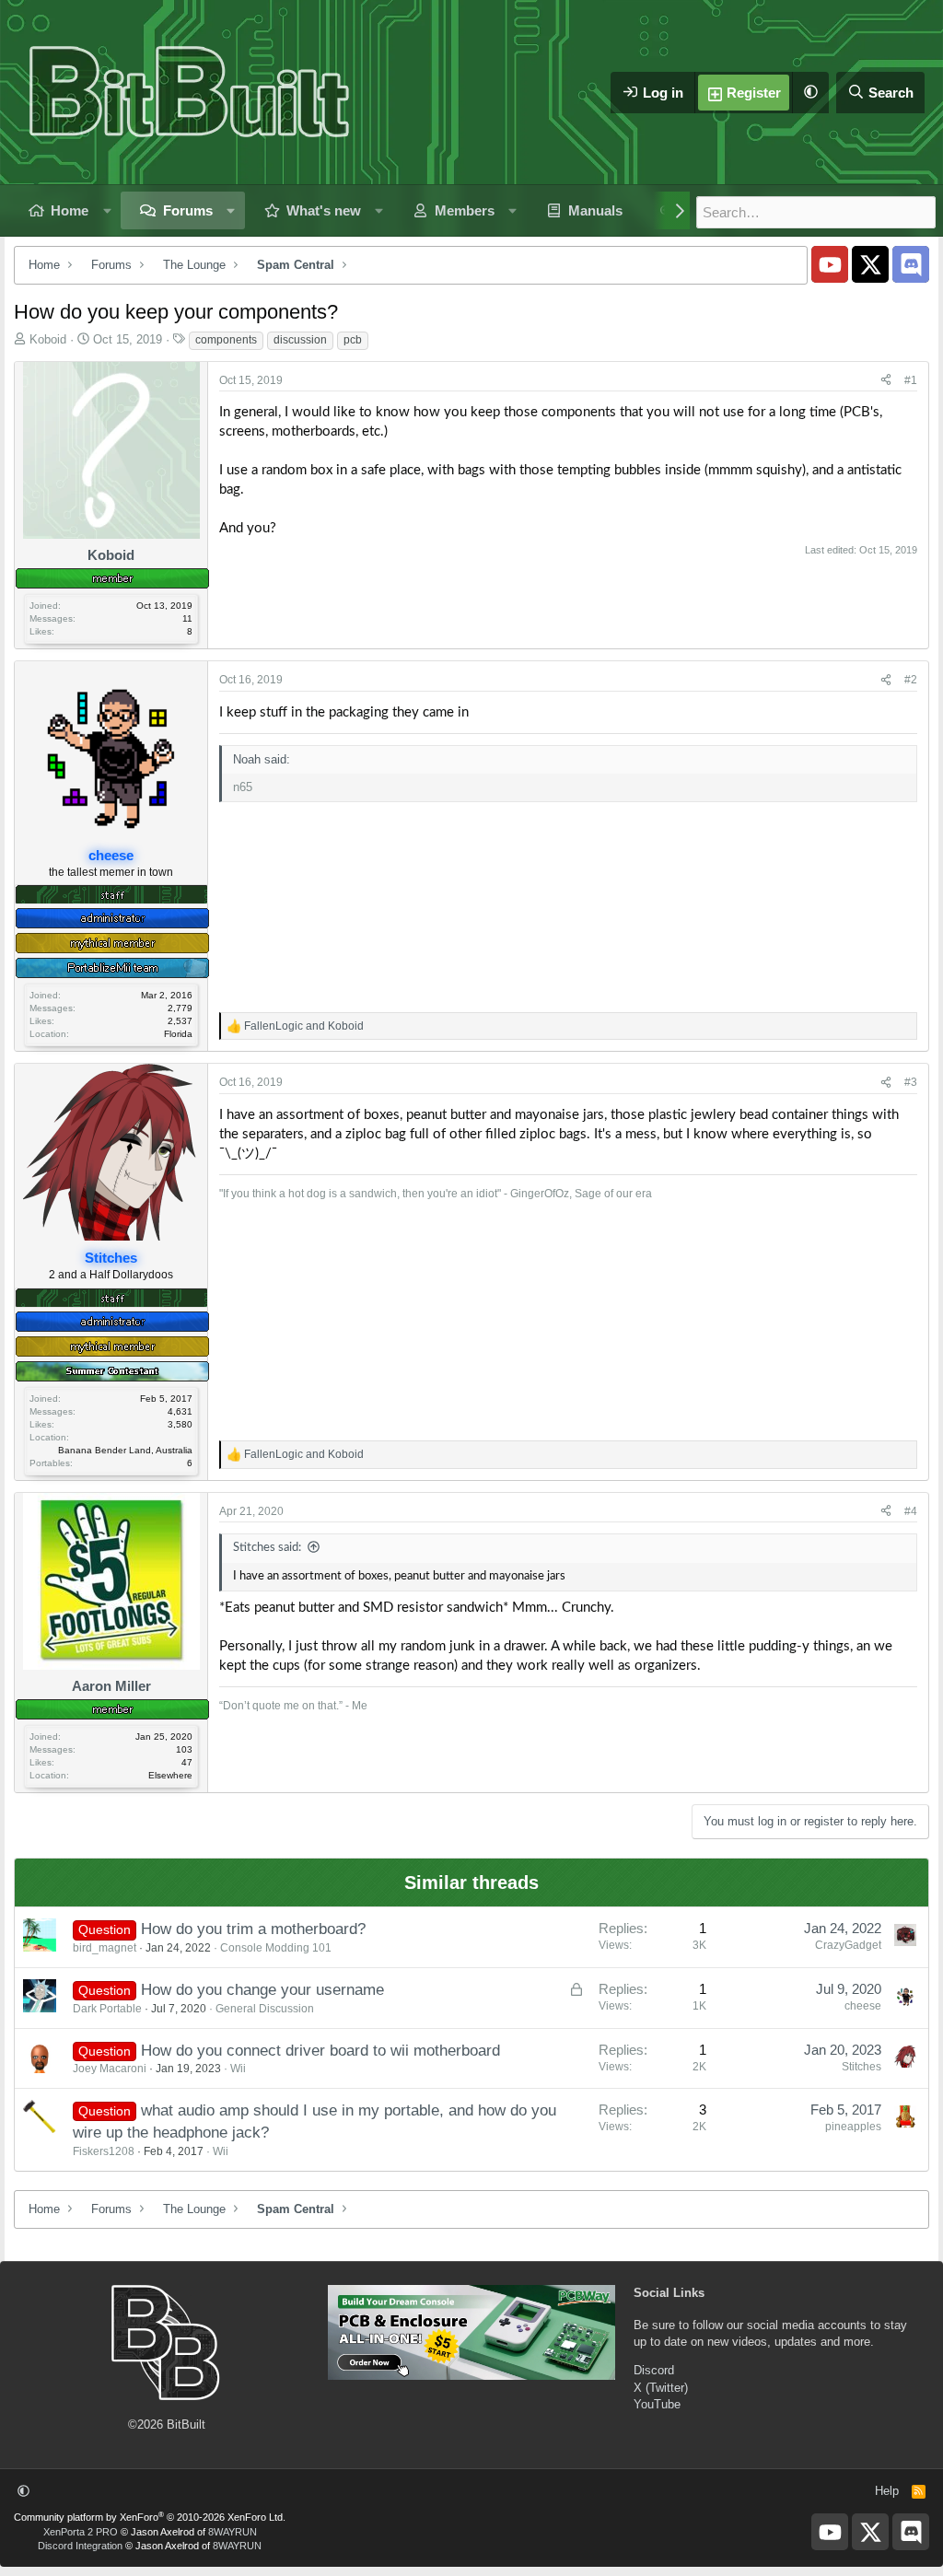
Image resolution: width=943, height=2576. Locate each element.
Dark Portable (107, 2009)
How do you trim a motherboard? (253, 1929)
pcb (353, 340)
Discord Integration (80, 2546)
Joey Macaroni (110, 2069)
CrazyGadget (848, 1945)
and (304, 1026)
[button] (810, 93)
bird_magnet (105, 1948)
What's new (324, 210)
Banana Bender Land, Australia (125, 1450)
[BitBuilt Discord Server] (911, 264)
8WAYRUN (233, 2532)
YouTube (657, 2404)
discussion (300, 340)
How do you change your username (262, 1990)
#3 (911, 1082)
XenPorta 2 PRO (81, 2532)
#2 (911, 680)
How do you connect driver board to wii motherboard (320, 2051)
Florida (178, 1034)
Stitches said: (267, 1548)
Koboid (48, 339)
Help (887, 2491)
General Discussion (265, 2009)
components (226, 340)
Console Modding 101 (276, 1948)
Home (70, 210)
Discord (654, 2370)
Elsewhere (170, 1775)
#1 (911, 380)
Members (465, 210)
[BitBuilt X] (870, 264)
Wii (238, 2069)
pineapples (853, 2127)
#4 (911, 1511)
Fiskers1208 (104, 2151)
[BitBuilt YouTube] (830, 264)
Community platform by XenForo (150, 2517)
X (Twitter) (661, 2388)
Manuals (595, 210)
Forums (188, 210)
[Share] (886, 381)
